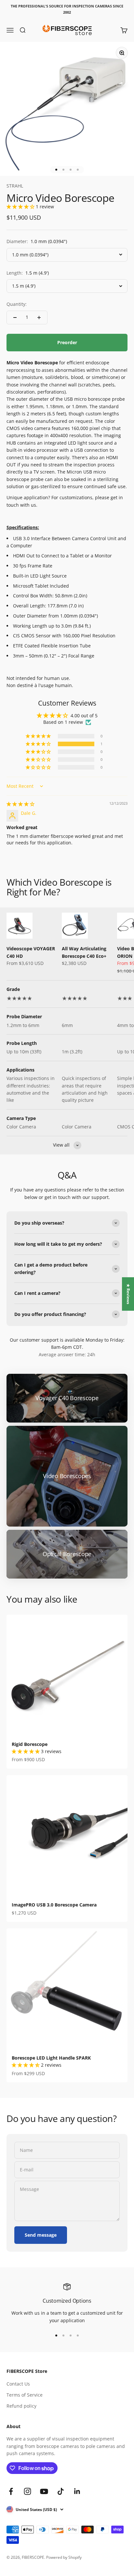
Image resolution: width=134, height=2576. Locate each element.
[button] (21, 207)
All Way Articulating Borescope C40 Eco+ (84, 952)
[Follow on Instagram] (27, 2491)
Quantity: (17, 304)
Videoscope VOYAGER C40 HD (31, 952)
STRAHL (15, 186)
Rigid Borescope (30, 1744)
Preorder (67, 342)
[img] (20, 804)
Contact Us (18, 2384)
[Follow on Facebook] (11, 2491)
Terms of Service (25, 2395)
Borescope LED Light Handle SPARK (51, 2058)
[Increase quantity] (39, 318)
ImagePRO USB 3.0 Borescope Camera (54, 1905)
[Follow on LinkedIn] (77, 2491)
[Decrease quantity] (15, 318)
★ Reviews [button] (128, 1294)
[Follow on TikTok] (61, 2491)
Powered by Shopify (64, 2557)
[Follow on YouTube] (44, 2491)
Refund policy (21, 2406)
